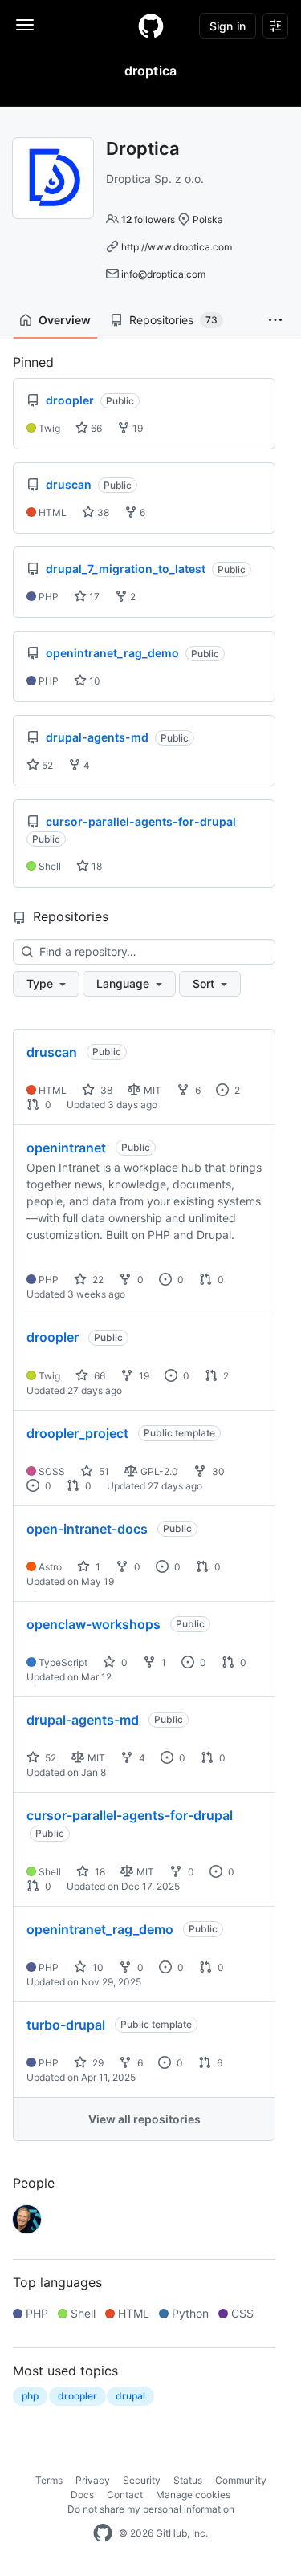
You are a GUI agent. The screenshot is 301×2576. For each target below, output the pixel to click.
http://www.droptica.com (177, 247)
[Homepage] (151, 26)
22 (97, 1280)
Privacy (93, 2480)
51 (103, 1471)
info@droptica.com (163, 274)
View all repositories (144, 2119)
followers (148, 219)
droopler (53, 1337)
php (30, 2396)
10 (94, 681)
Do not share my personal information (151, 2509)
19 (136, 428)
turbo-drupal (66, 2025)
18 (96, 866)
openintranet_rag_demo (100, 1929)
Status (188, 2480)
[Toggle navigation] (25, 25)
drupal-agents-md (83, 1720)
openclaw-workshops (94, 1624)
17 (93, 597)
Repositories (173, 320)
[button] (275, 320)
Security (142, 2480)
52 (46, 765)
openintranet (66, 1148)
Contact (125, 2495)
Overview (65, 320)
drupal (130, 2396)
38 (102, 512)
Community (241, 2480)
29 (97, 2063)
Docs (82, 2495)
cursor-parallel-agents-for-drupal (130, 1815)
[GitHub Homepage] (103, 2533)
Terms (49, 2480)
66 (95, 428)
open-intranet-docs (87, 1529)
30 (217, 1471)
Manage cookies (193, 2495)
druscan (52, 1052)
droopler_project (77, 1433)
